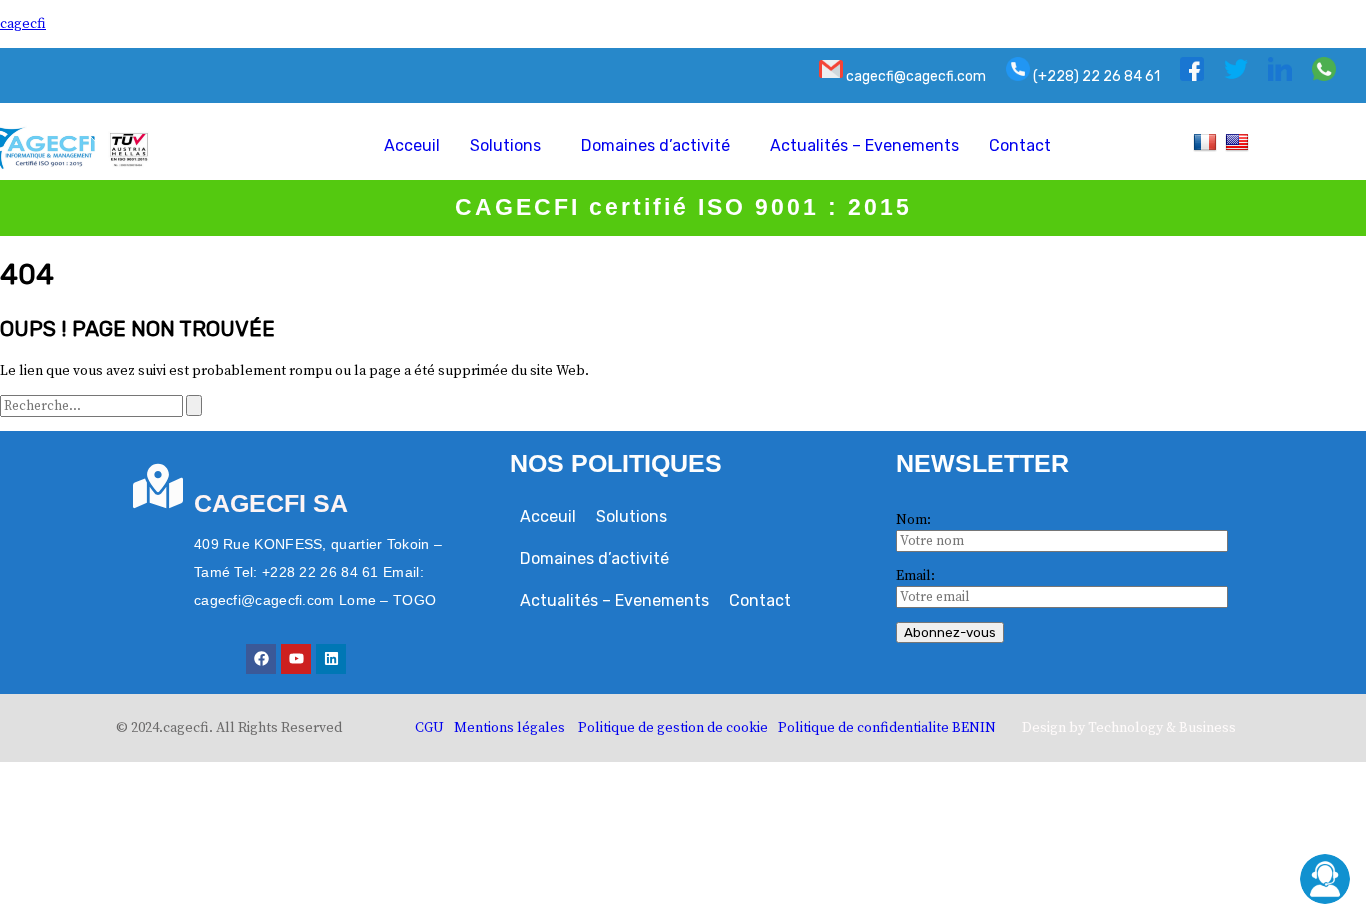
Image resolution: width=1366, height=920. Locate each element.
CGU (429, 728)
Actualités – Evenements (864, 145)
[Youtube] (296, 659)
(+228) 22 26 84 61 (1095, 76)
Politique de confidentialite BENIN (887, 728)
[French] (1207, 142)
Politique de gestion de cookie (673, 728)
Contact (1020, 145)
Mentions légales (509, 728)
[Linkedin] (331, 659)
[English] (1239, 142)
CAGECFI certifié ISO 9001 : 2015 (683, 207)
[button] (510, 146)
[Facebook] (261, 659)
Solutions (505, 145)
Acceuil (412, 145)
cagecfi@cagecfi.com (914, 76)
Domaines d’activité (655, 145)
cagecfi (23, 24)
